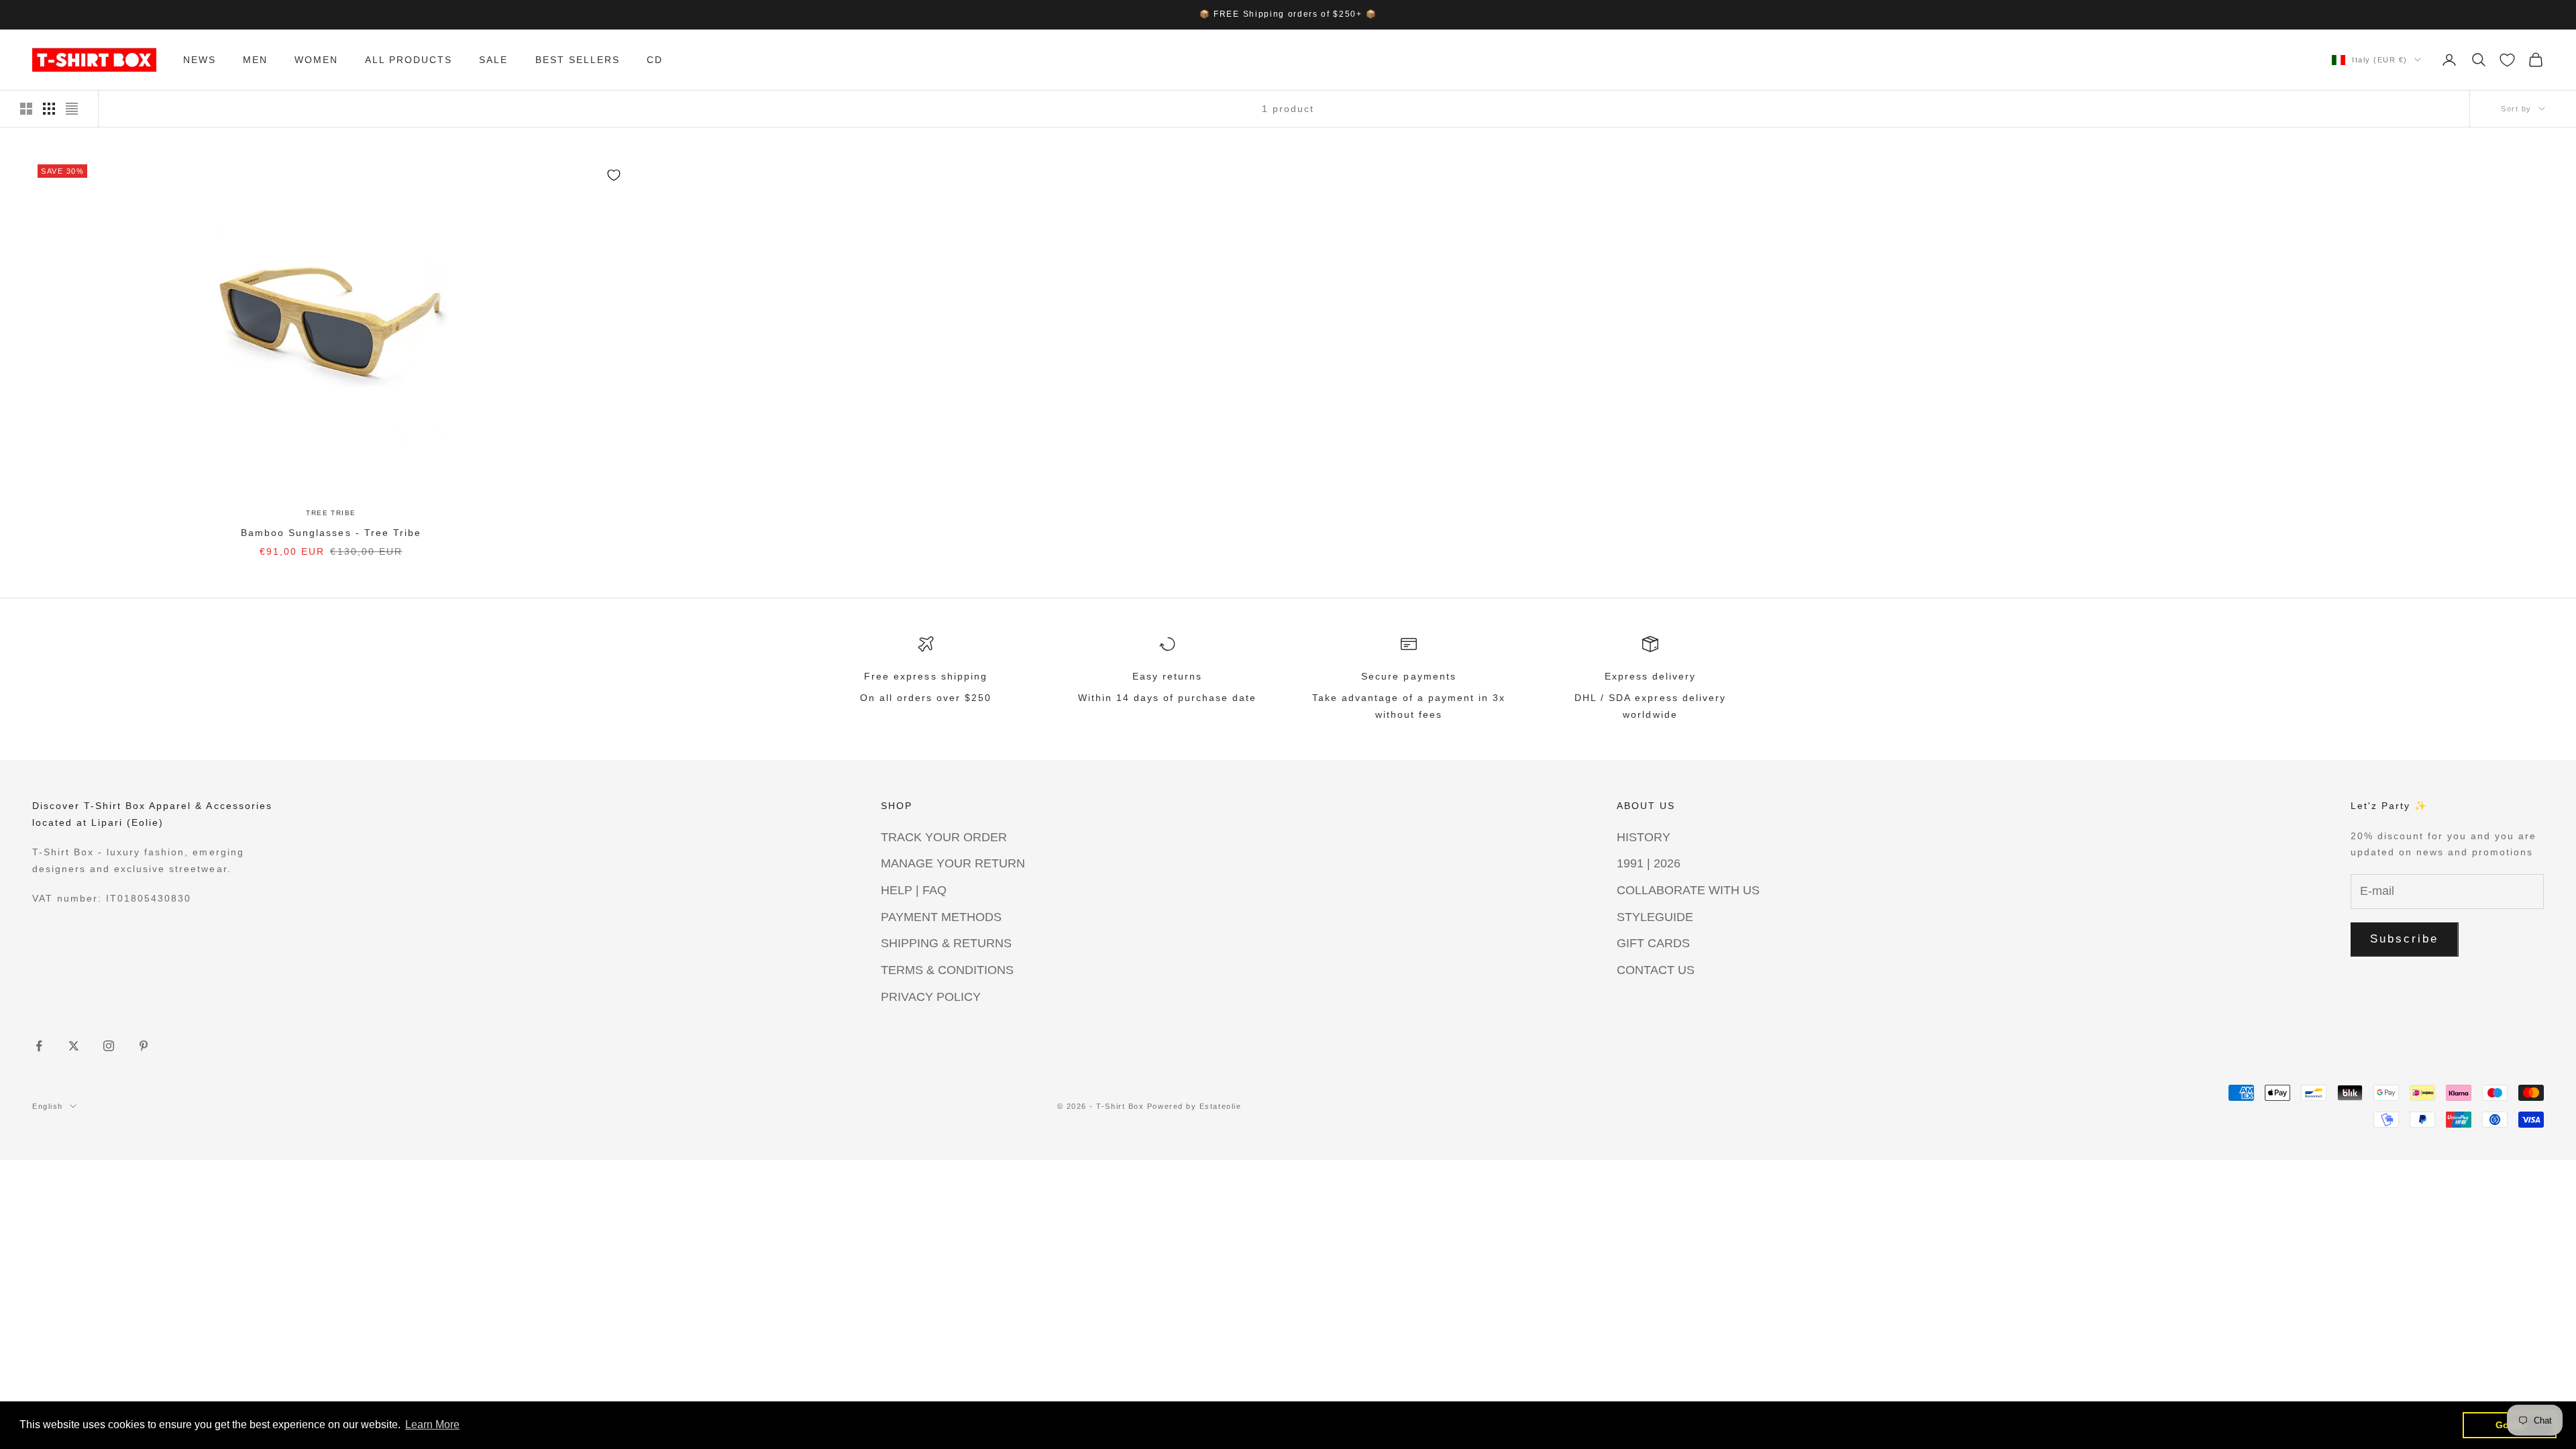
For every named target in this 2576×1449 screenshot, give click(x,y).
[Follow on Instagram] (109, 1046)
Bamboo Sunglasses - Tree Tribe (331, 533)
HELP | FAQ (914, 890)
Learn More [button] (432, 1425)
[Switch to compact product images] (72, 109)
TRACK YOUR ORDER (944, 837)
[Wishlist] (2507, 60)
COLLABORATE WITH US (1688, 890)
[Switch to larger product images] (26, 109)
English (48, 1106)
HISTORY (1644, 837)
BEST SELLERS (578, 60)
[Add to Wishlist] (614, 175)
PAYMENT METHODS (941, 917)
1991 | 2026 (1649, 863)
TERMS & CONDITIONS (947, 970)
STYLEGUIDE (1655, 917)
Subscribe (2405, 939)
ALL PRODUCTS (409, 60)
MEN (255, 60)
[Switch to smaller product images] (49, 109)
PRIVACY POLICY (931, 997)
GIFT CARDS (1653, 943)
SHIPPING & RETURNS (946, 943)
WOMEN (316, 60)
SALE (493, 60)
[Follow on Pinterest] (144, 1046)
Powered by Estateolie (1194, 1106)
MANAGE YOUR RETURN (953, 863)
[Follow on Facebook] (39, 1046)
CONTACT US (1656, 970)
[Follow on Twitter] (74, 1046)
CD (655, 60)
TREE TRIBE (331, 513)
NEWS (200, 60)
